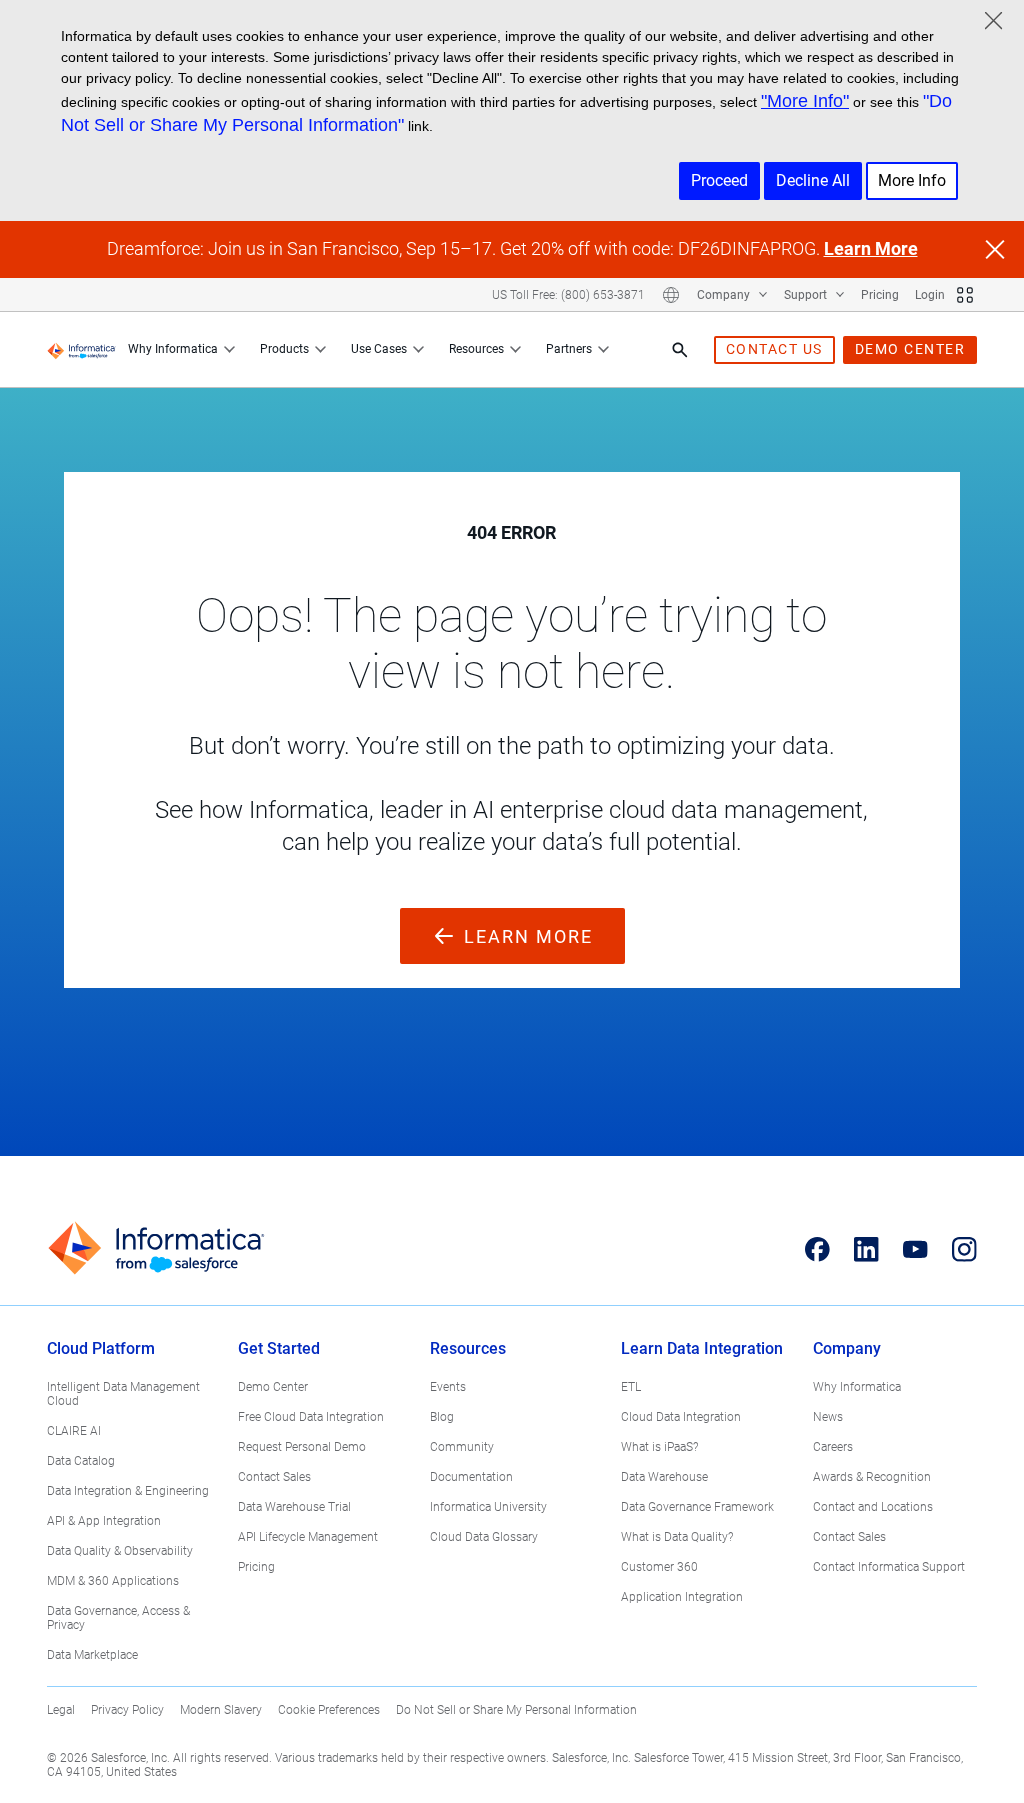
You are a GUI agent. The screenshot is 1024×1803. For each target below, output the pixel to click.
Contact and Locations (873, 1507)
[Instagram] (964, 1249)
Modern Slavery (221, 1710)
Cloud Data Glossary (484, 1537)
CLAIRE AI (74, 1431)
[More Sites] (965, 295)
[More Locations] (671, 295)
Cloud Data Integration (681, 1417)
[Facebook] (817, 1249)
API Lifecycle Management (308, 1537)
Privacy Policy (127, 1710)
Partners (569, 349)
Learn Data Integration (702, 1348)
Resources (476, 349)
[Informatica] (81, 350)
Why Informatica (173, 349)
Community (462, 1447)
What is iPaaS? (659, 1447)
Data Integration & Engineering (128, 1491)
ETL (631, 1387)
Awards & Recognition (872, 1477)
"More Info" (805, 101)
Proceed (719, 180)
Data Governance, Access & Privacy (118, 1618)
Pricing (880, 295)
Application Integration (682, 1597)
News (828, 1417)
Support (807, 295)
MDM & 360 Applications (113, 1581)
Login (930, 295)
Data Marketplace (92, 1655)
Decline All (813, 180)
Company (725, 295)
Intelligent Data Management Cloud (123, 1394)
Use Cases (379, 349)
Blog (442, 1417)
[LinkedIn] (866, 1249)
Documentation (471, 1477)
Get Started (279, 1348)
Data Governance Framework (697, 1507)
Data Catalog (81, 1461)
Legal (61, 1710)
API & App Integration (104, 1521)
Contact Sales (274, 1477)
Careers (833, 1447)
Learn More (871, 248)
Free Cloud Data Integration (311, 1417)
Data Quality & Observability (120, 1551)
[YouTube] (915, 1249)
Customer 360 (659, 1567)
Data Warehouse (664, 1477)
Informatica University (488, 1507)
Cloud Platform (101, 1348)
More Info (912, 180)
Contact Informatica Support (889, 1567)
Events (448, 1387)
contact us (774, 349)
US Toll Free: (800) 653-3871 (568, 295)
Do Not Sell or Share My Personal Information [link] (516, 1710)
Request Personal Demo (302, 1447)
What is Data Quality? (677, 1537)
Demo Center (273, 1387)
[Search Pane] (680, 350)
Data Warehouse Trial (294, 1507)
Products (284, 349)
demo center (910, 349)
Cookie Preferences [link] (329, 1710)
